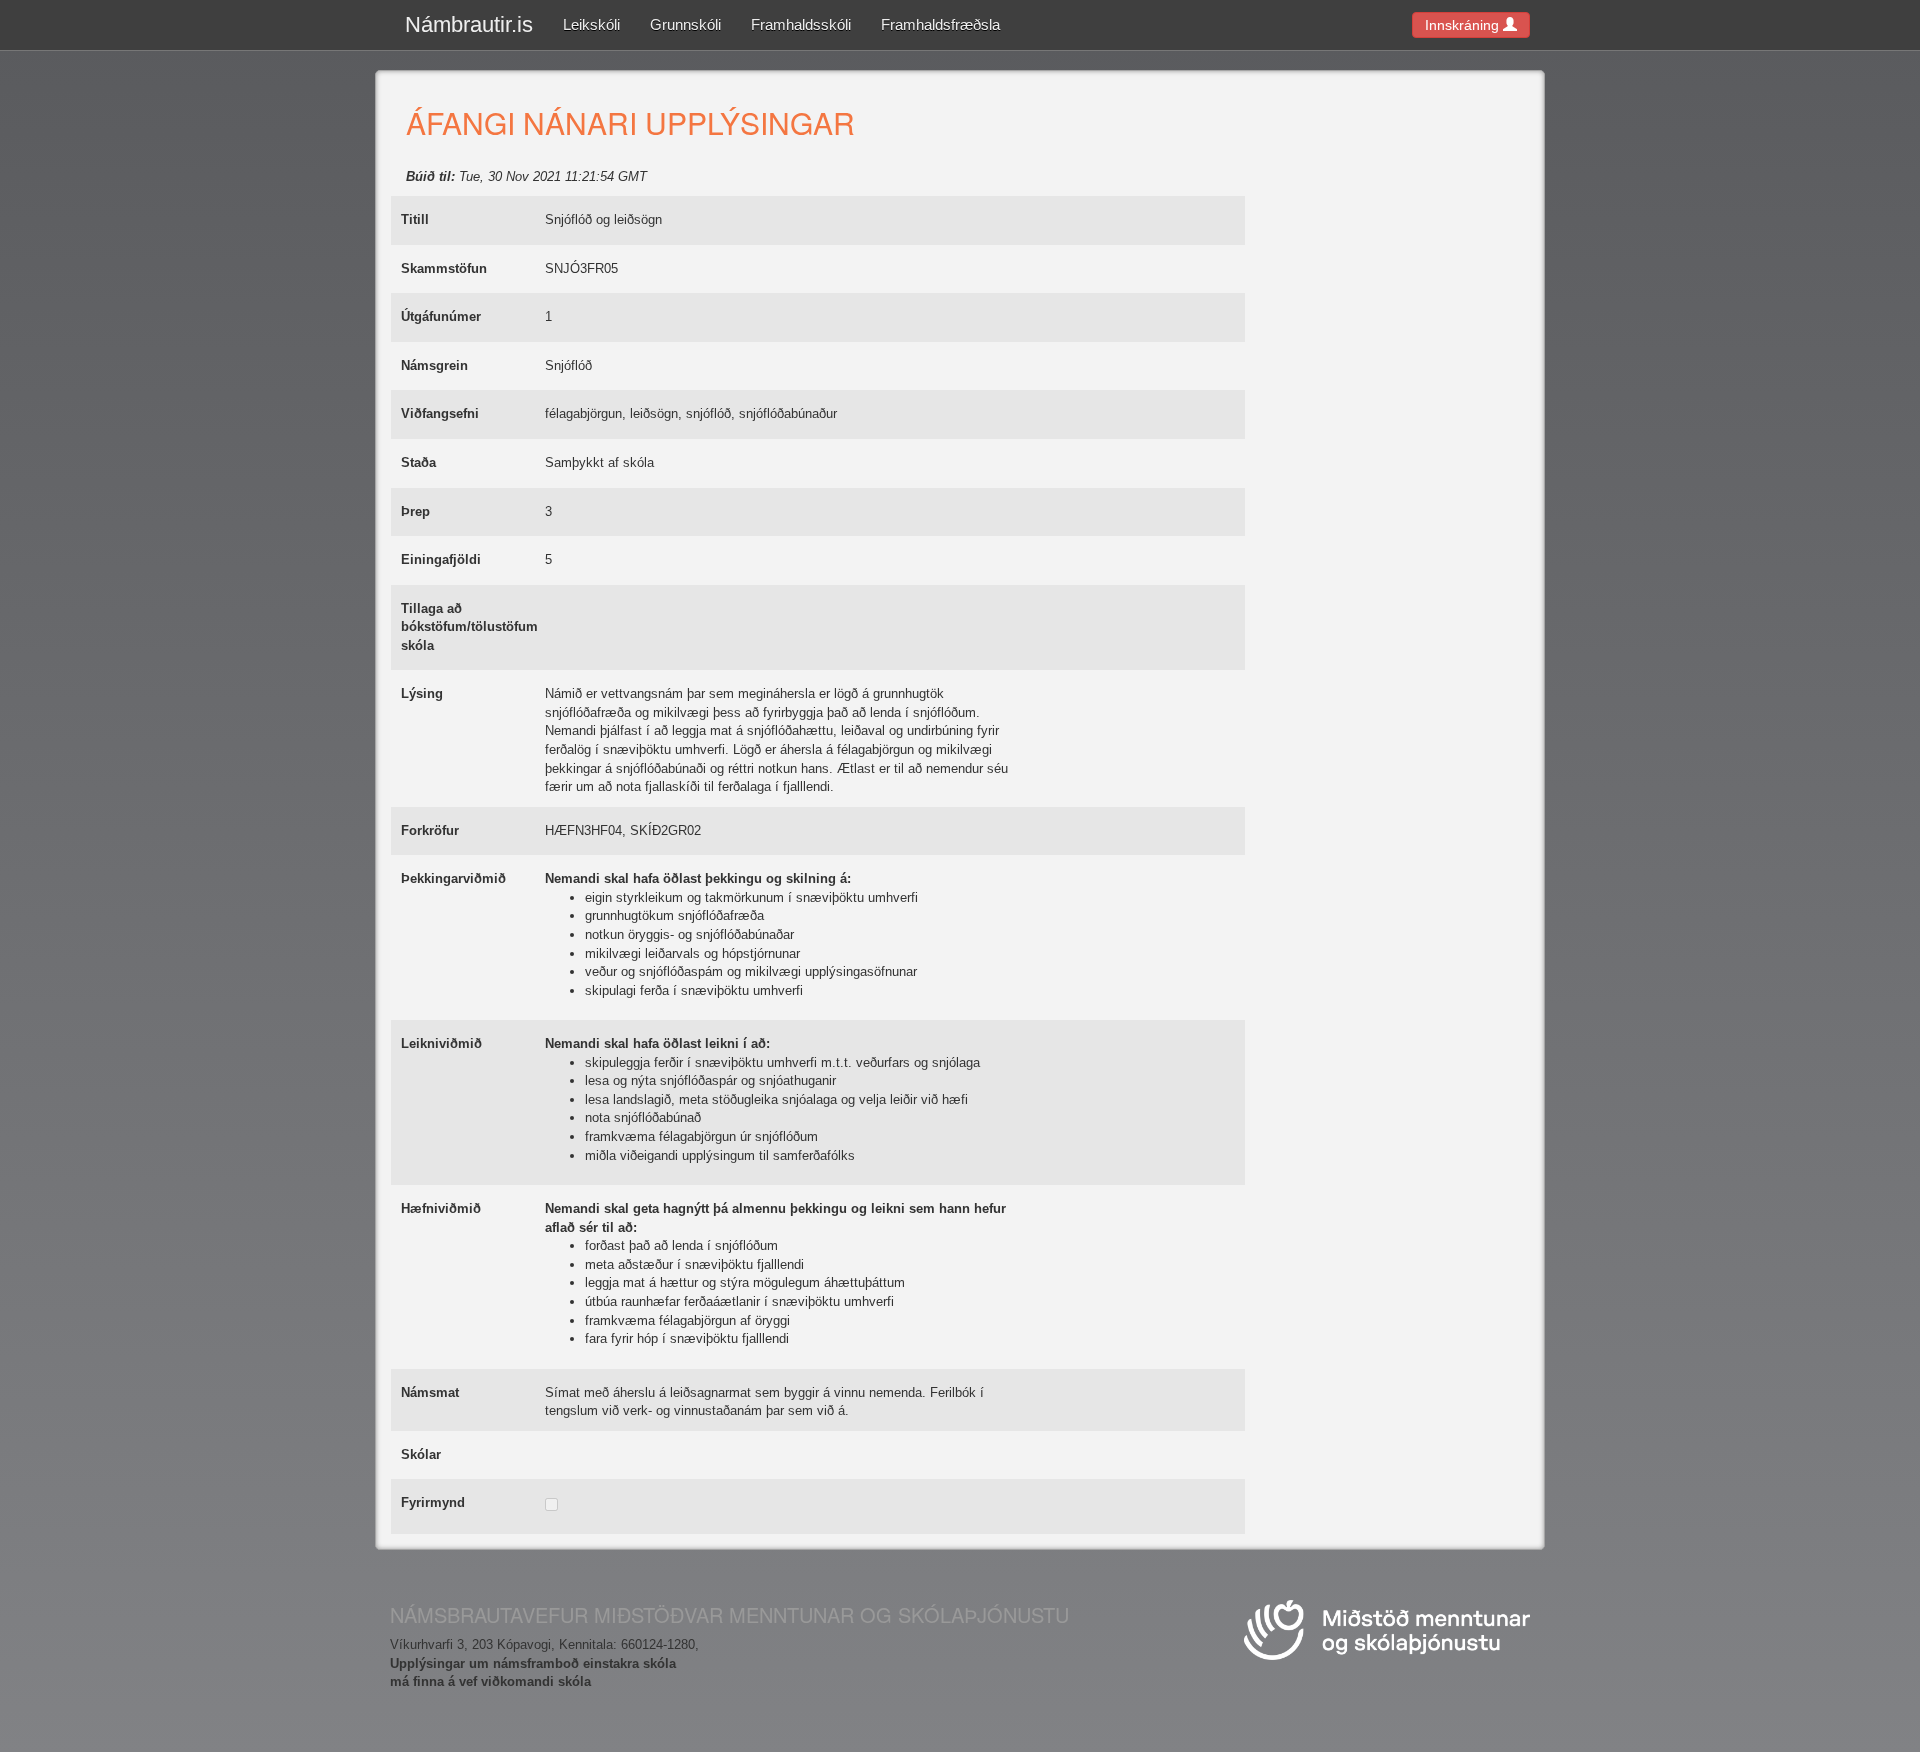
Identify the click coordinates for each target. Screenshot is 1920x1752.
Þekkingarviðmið (453, 878)
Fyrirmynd (433, 1502)
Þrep (415, 511)
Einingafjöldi (441, 559)
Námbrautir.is (469, 24)
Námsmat (430, 1392)
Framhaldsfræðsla (940, 24)
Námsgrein (434, 365)
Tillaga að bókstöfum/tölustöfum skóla (469, 627)
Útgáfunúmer (441, 316)
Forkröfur (430, 830)
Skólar (421, 1454)
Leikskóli (591, 24)
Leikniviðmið (441, 1043)
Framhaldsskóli (801, 24)
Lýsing (422, 693)
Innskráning (1464, 25)
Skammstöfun (444, 268)
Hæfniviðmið (441, 1208)
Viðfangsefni (440, 413)
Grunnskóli (685, 24)
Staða (418, 462)
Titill (415, 219)
